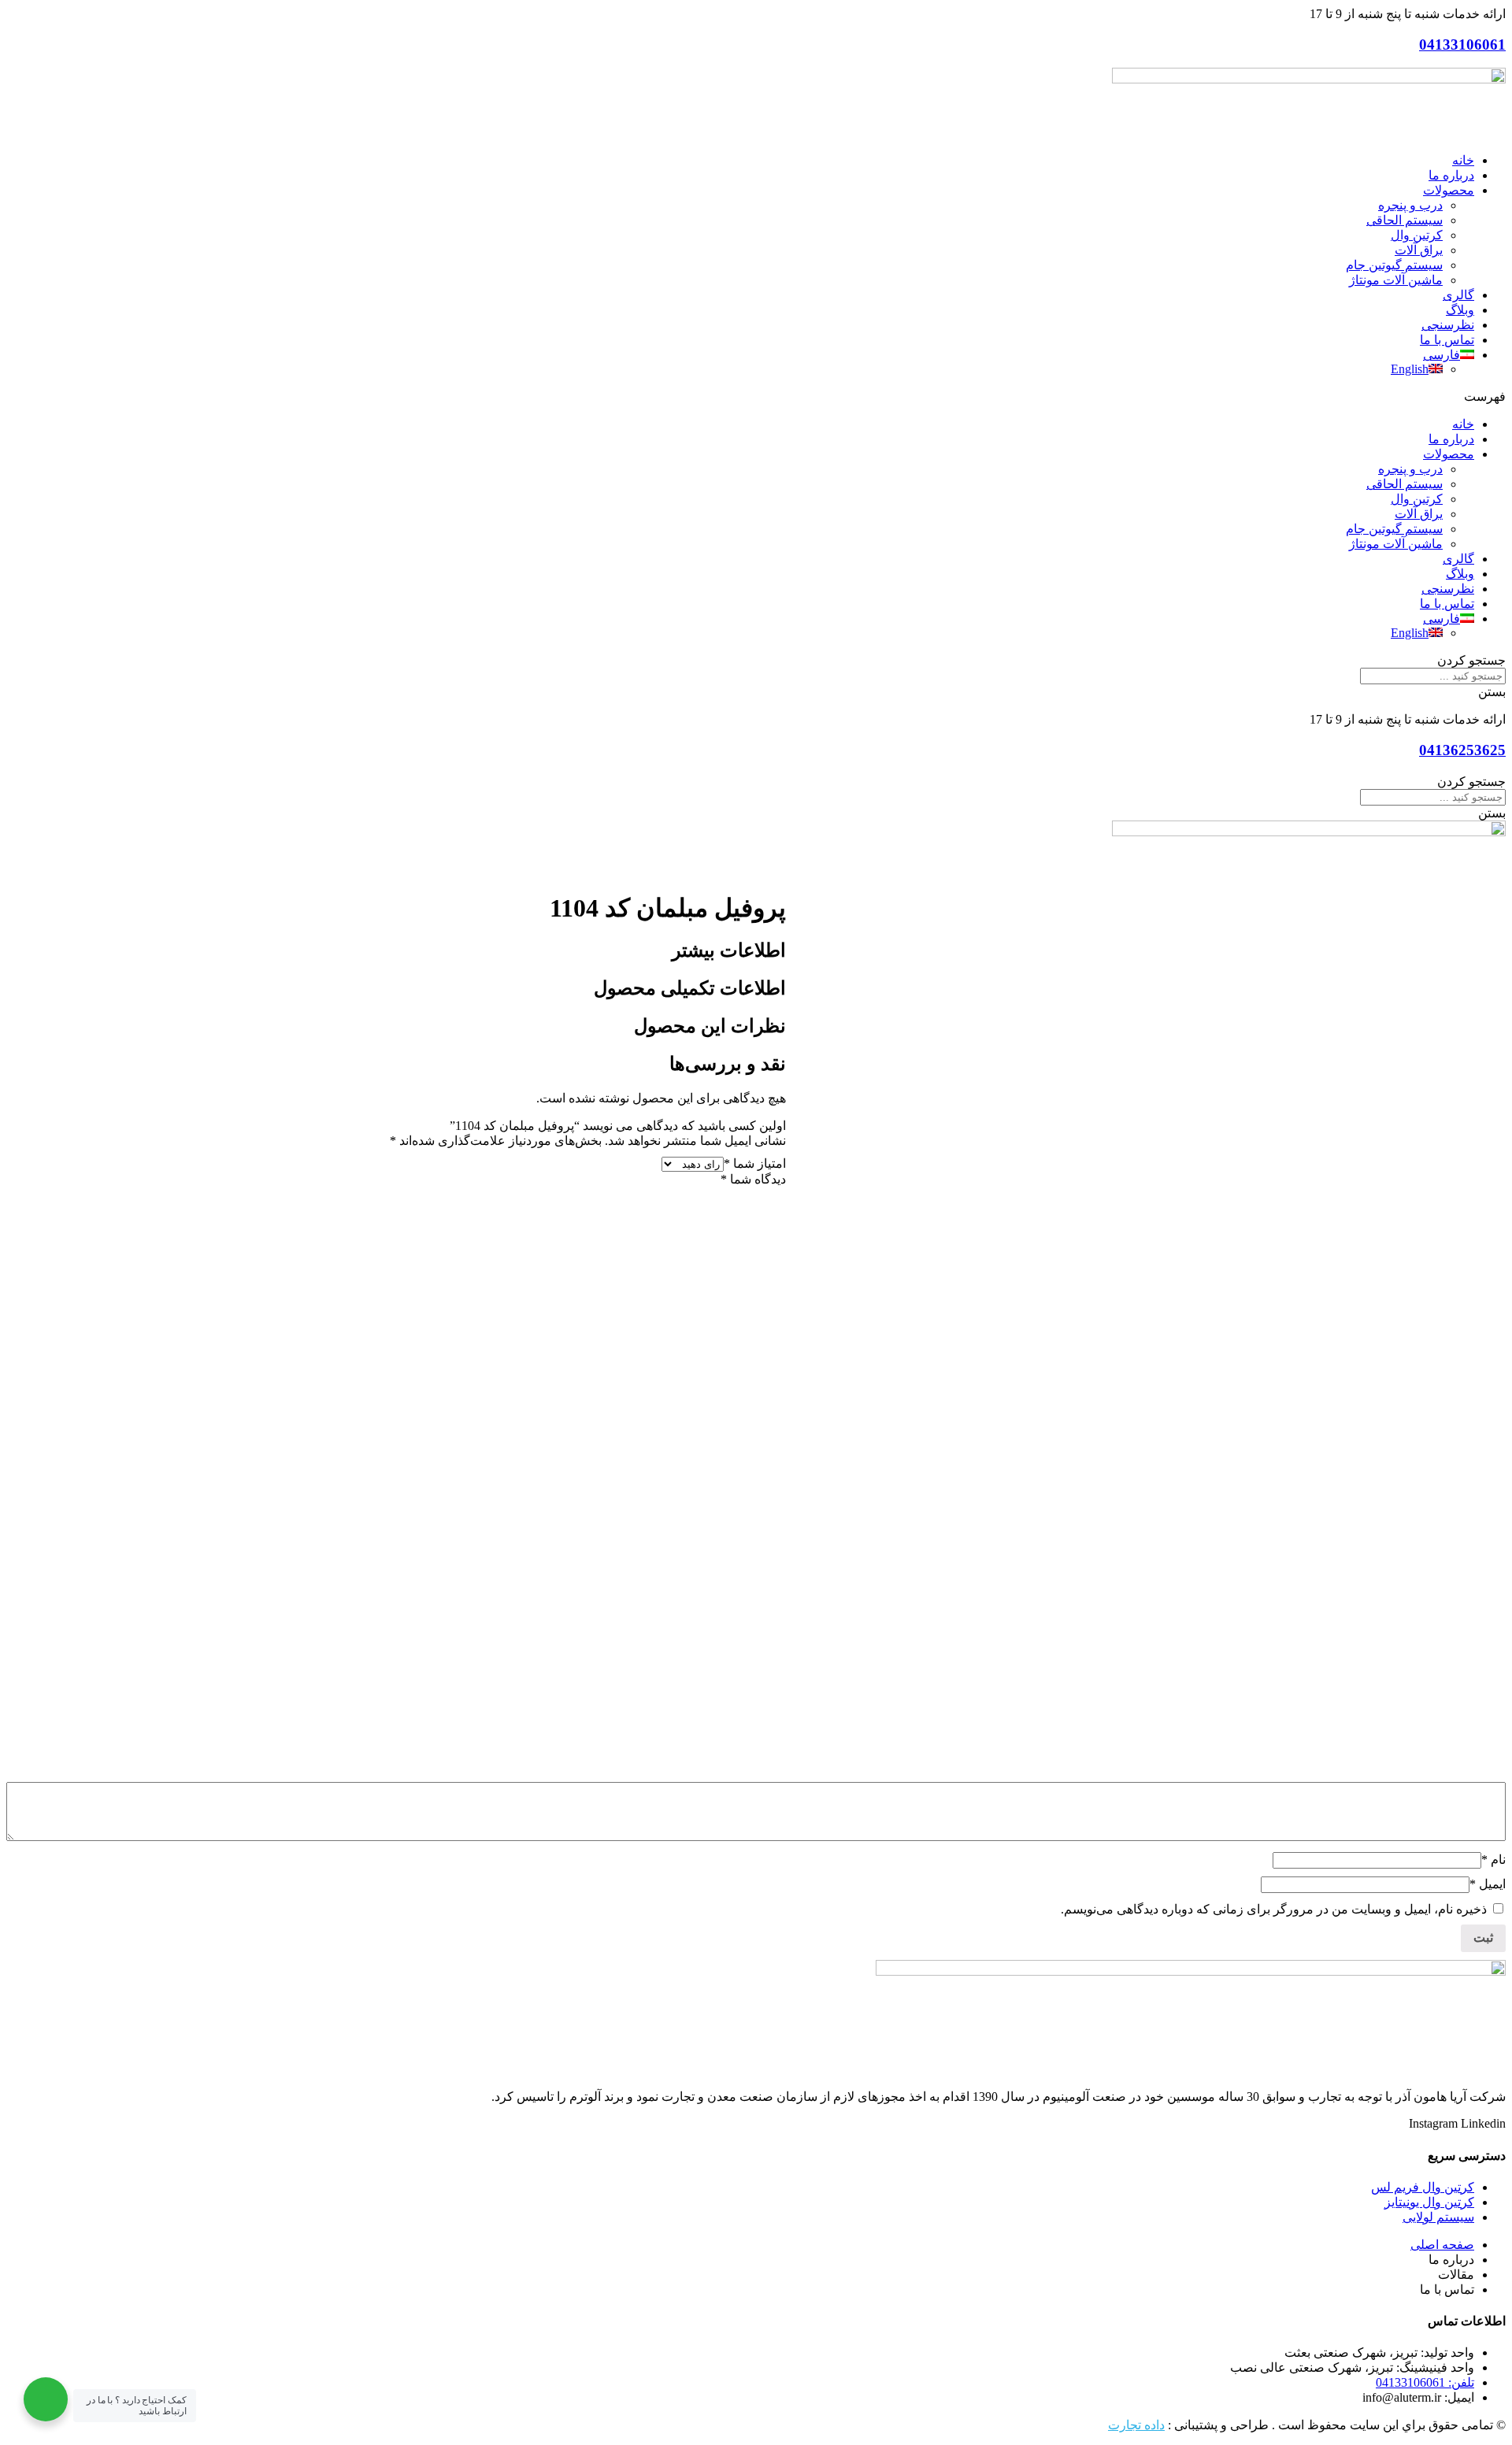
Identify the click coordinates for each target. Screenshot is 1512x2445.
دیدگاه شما (753, 1179)
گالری (1458, 295)
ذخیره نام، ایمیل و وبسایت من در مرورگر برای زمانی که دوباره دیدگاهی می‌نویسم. (1274, 1909)
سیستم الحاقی (1405, 220)
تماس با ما (1447, 340)
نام (1493, 1860)
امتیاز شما (755, 1163)
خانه (1463, 160)
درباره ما (1451, 175)
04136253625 (1462, 750)
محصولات (1449, 190)
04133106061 (1462, 44)
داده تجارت (1136, 2425)
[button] (756, 396)
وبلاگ (1460, 310)
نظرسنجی (1448, 325)
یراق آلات (1419, 250)
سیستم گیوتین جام (1394, 265)
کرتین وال (1417, 235)
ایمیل (1488, 1884)
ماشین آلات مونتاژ (1396, 280)
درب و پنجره (1410, 205)
